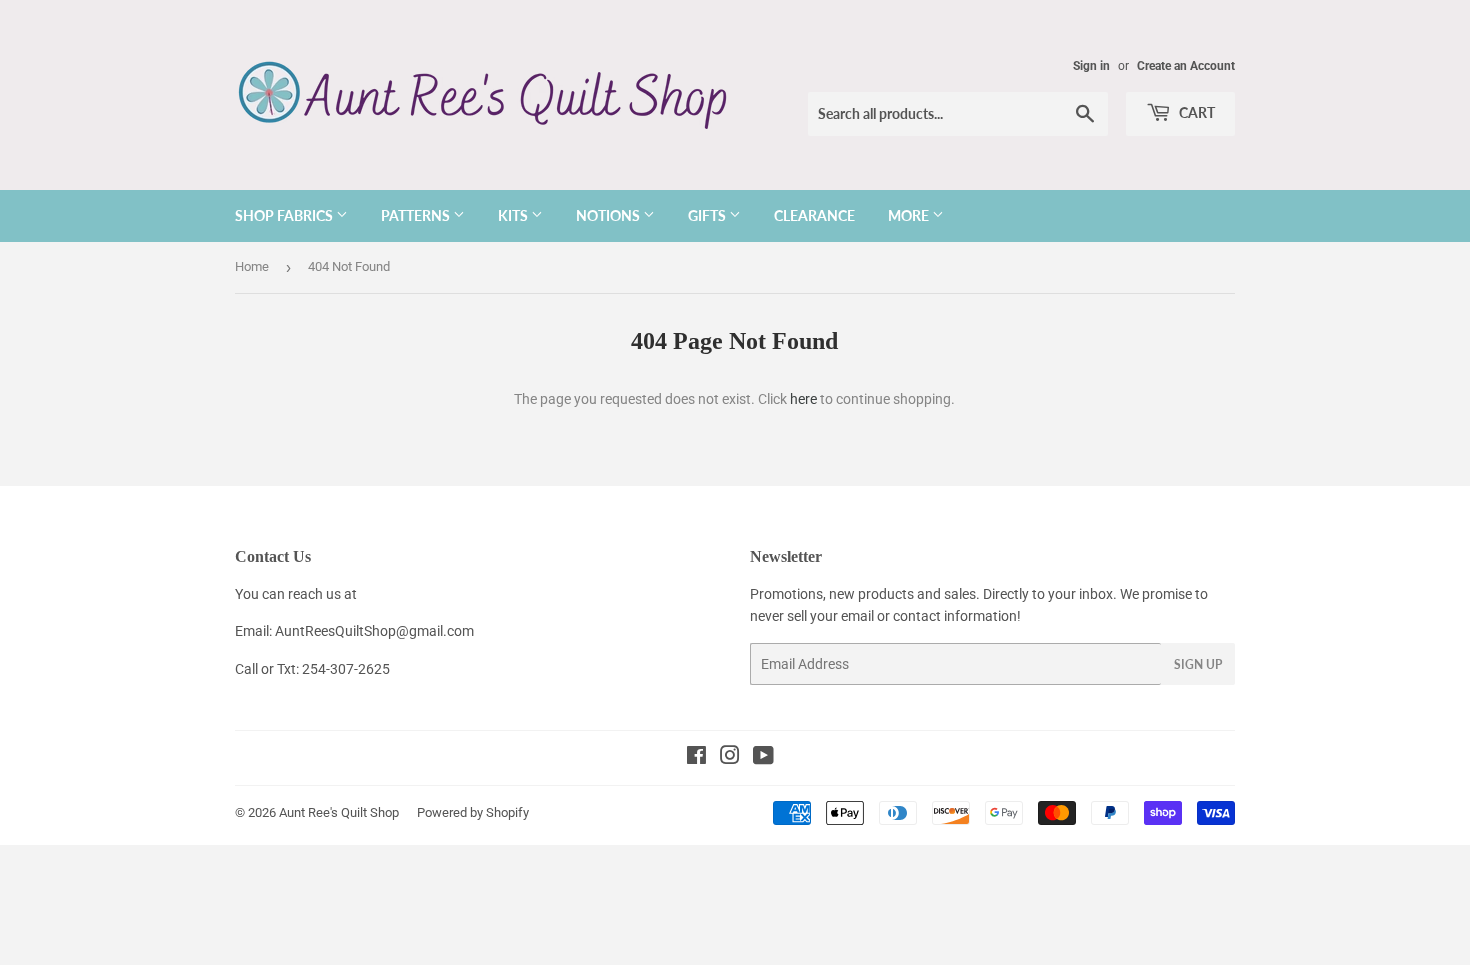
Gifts (708, 215)
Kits (514, 215)
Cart (1195, 112)
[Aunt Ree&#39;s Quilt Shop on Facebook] (696, 758)
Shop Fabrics (285, 215)
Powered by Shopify (473, 812)
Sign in (1091, 66)
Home (252, 266)
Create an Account (1186, 66)
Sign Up (1198, 664)
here (803, 399)
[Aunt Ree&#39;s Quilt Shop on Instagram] (730, 758)
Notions (609, 215)
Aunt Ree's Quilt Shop (339, 812)
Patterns (417, 215)
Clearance (814, 215)
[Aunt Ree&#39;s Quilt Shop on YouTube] (763, 758)
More (910, 215)
